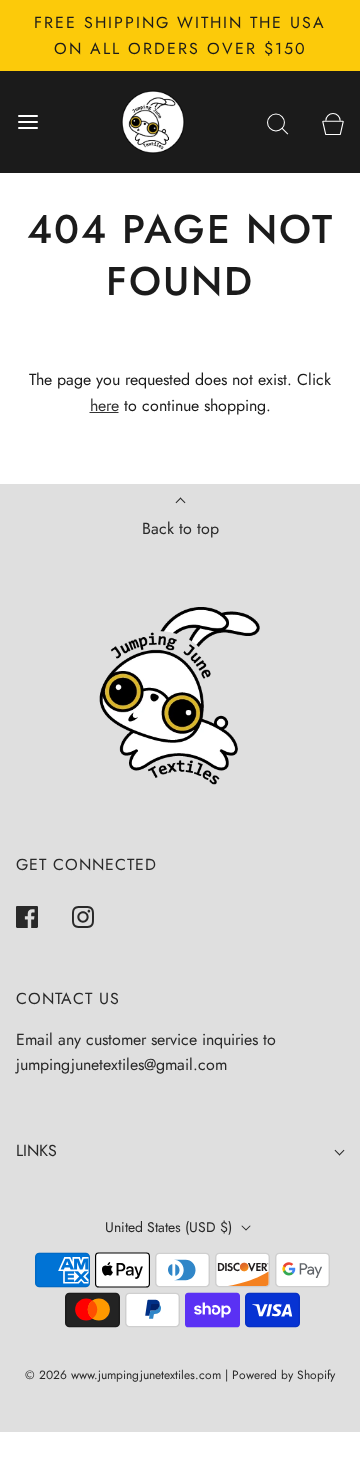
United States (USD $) (170, 1227)
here (104, 405)
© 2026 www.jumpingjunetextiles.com (123, 1375)
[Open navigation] (27, 122)
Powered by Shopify (283, 1375)
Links (36, 1150)
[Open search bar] (277, 122)
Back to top (180, 528)
